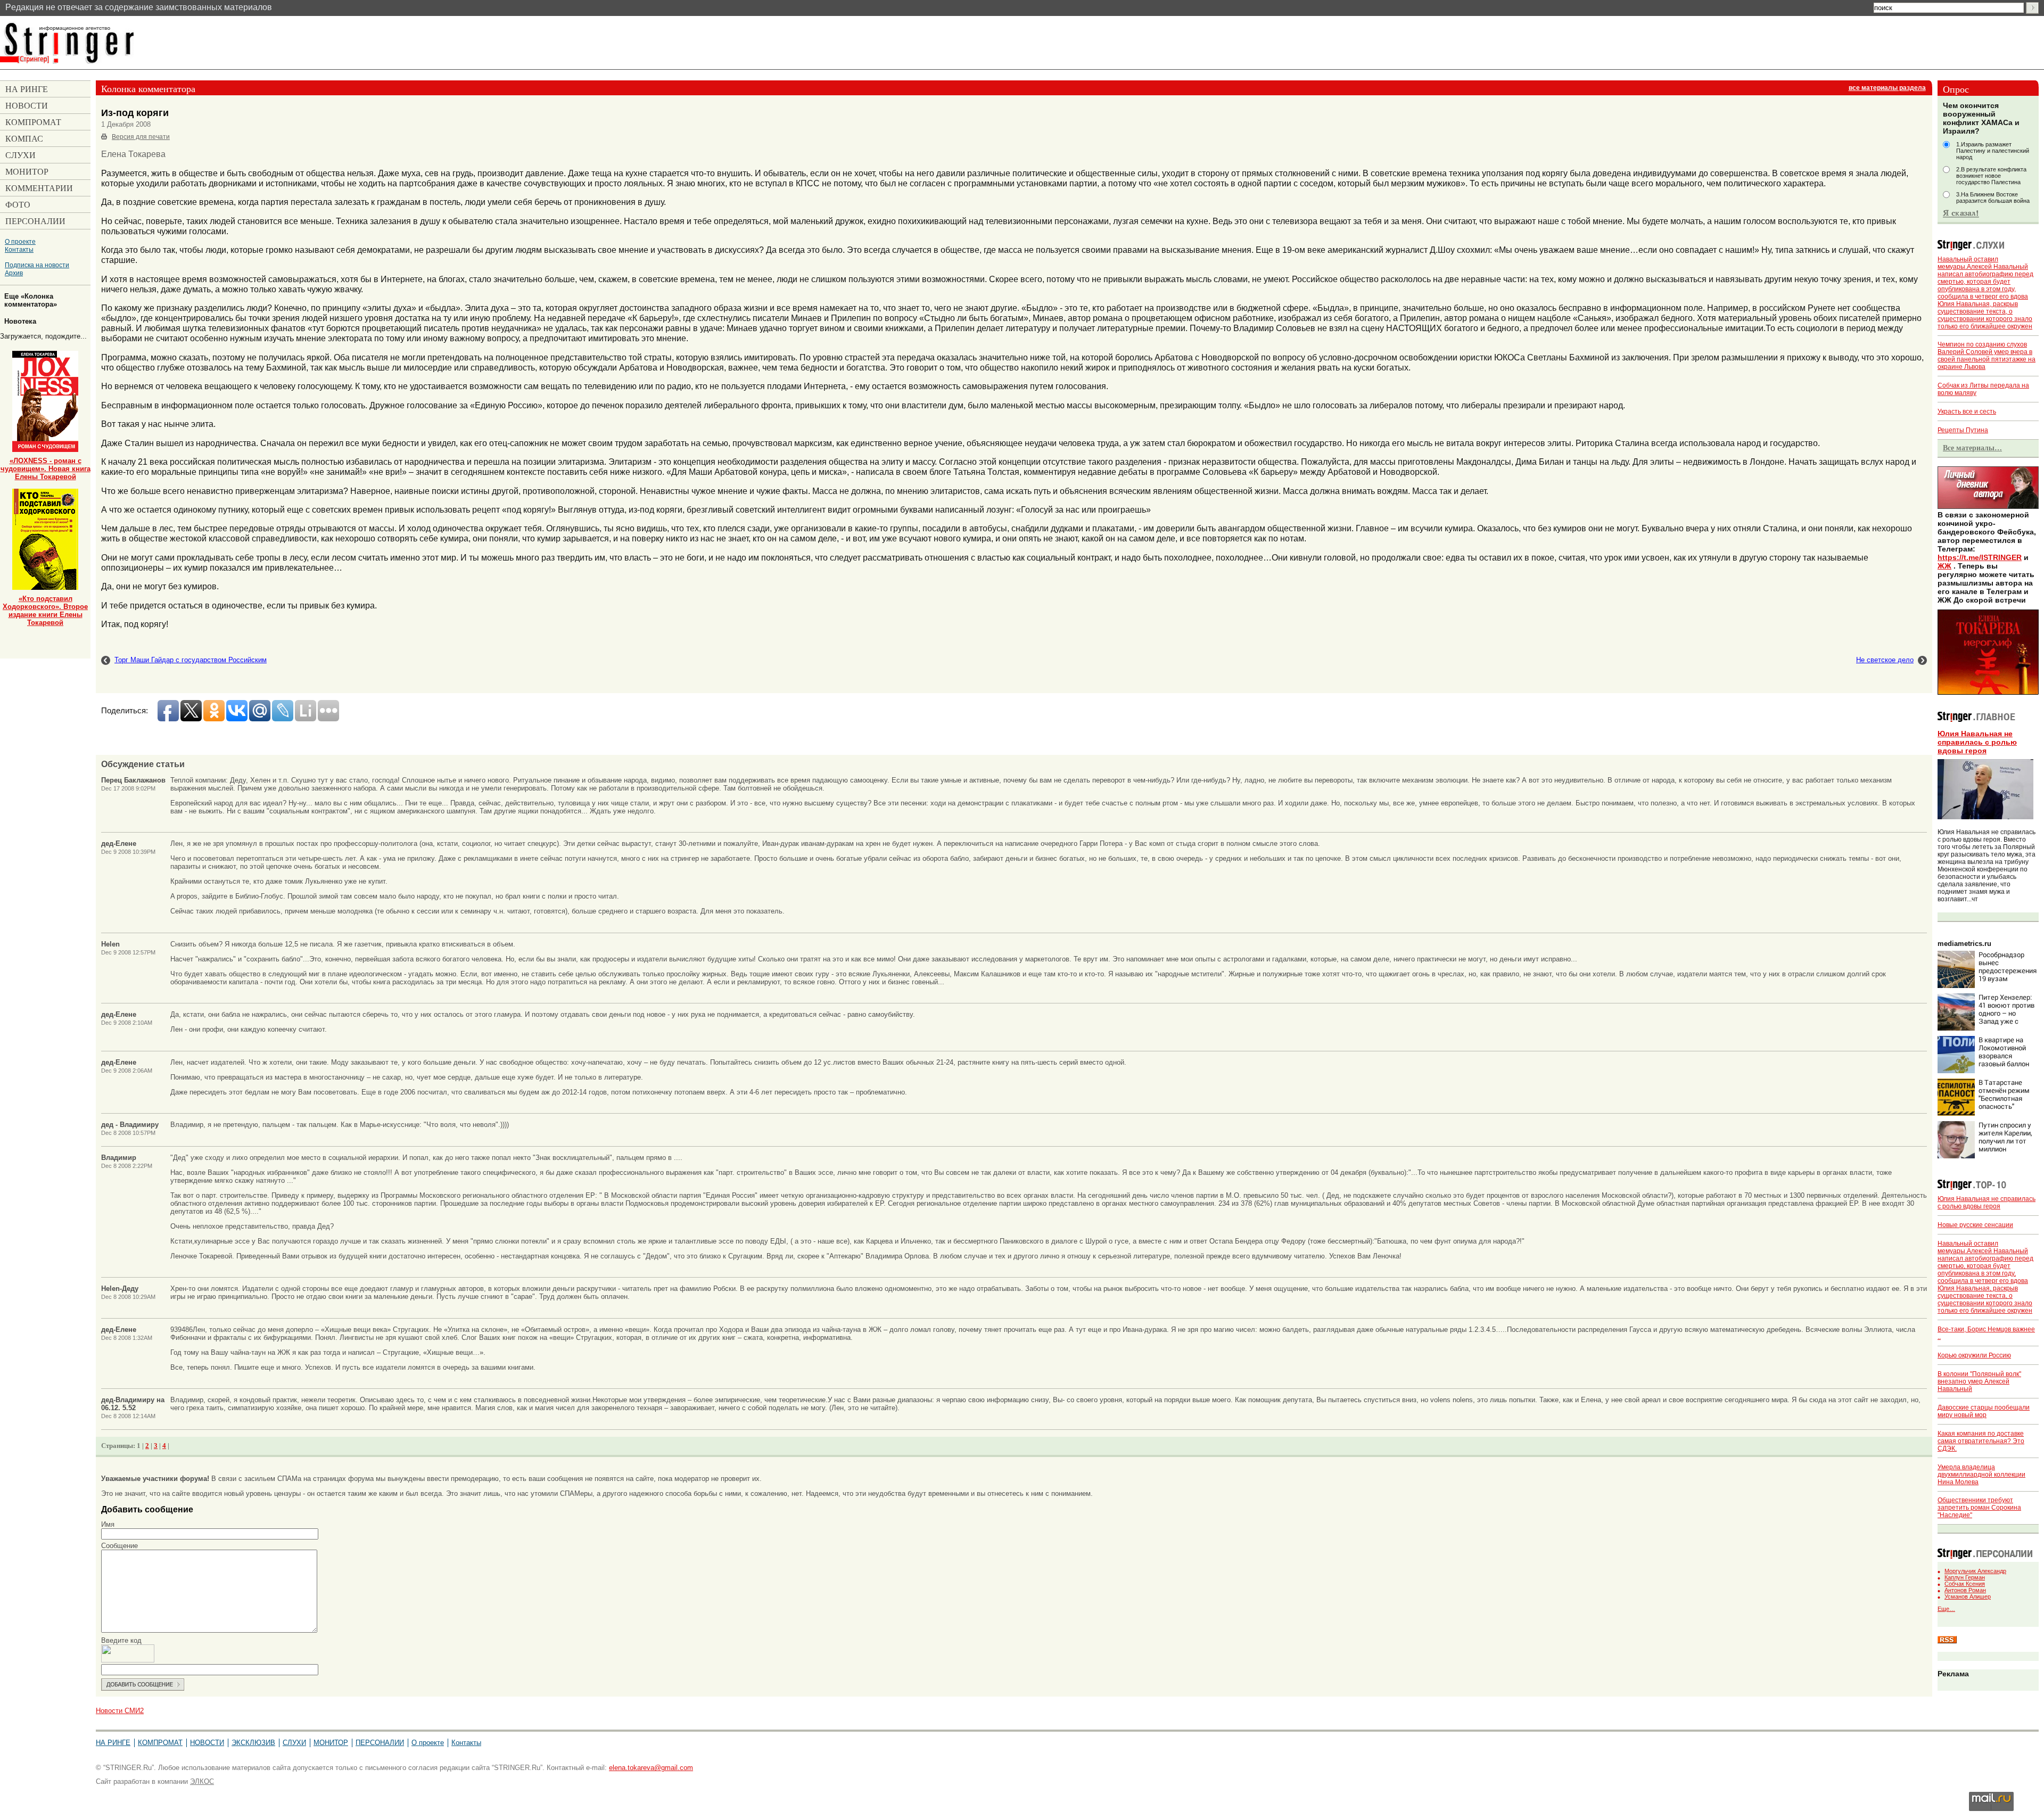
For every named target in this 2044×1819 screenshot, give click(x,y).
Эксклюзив (253, 1743)
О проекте (20, 241)
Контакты (19, 249)
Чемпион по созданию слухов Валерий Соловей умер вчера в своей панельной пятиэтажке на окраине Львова (1987, 356)
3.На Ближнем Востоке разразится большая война (1993, 197)
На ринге (113, 1743)
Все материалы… (1972, 448)
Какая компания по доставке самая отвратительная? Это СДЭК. (1981, 1441)
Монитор (331, 1743)
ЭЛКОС (202, 1781)
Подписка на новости (37, 265)
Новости (207, 1743)
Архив (14, 273)
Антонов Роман (1965, 1590)
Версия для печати (141, 137)
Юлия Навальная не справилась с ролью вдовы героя (1977, 742)
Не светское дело (1885, 660)
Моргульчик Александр (1975, 1571)
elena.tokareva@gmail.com (651, 1768)
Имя (108, 1524)
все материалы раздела (1887, 88)
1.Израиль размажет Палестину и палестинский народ (1993, 151)
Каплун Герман (1965, 1577)
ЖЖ (1944, 566)
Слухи (294, 1743)
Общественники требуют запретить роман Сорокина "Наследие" (1979, 1508)
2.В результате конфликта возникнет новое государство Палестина (1991, 176)
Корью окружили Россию (1974, 1355)
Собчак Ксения (1965, 1584)
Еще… (1946, 1609)
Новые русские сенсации (1975, 1225)
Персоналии (380, 1743)
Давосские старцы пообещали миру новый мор (1984, 1411)
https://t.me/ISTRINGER (1980, 557)
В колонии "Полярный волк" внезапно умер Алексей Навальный (1979, 1381)
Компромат (160, 1743)
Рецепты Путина (1963, 430)
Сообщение (119, 1546)
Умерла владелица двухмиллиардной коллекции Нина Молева (1981, 1475)
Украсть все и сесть (1967, 411)
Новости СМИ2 (120, 1711)
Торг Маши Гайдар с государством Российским (191, 660)
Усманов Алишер (1968, 1596)
